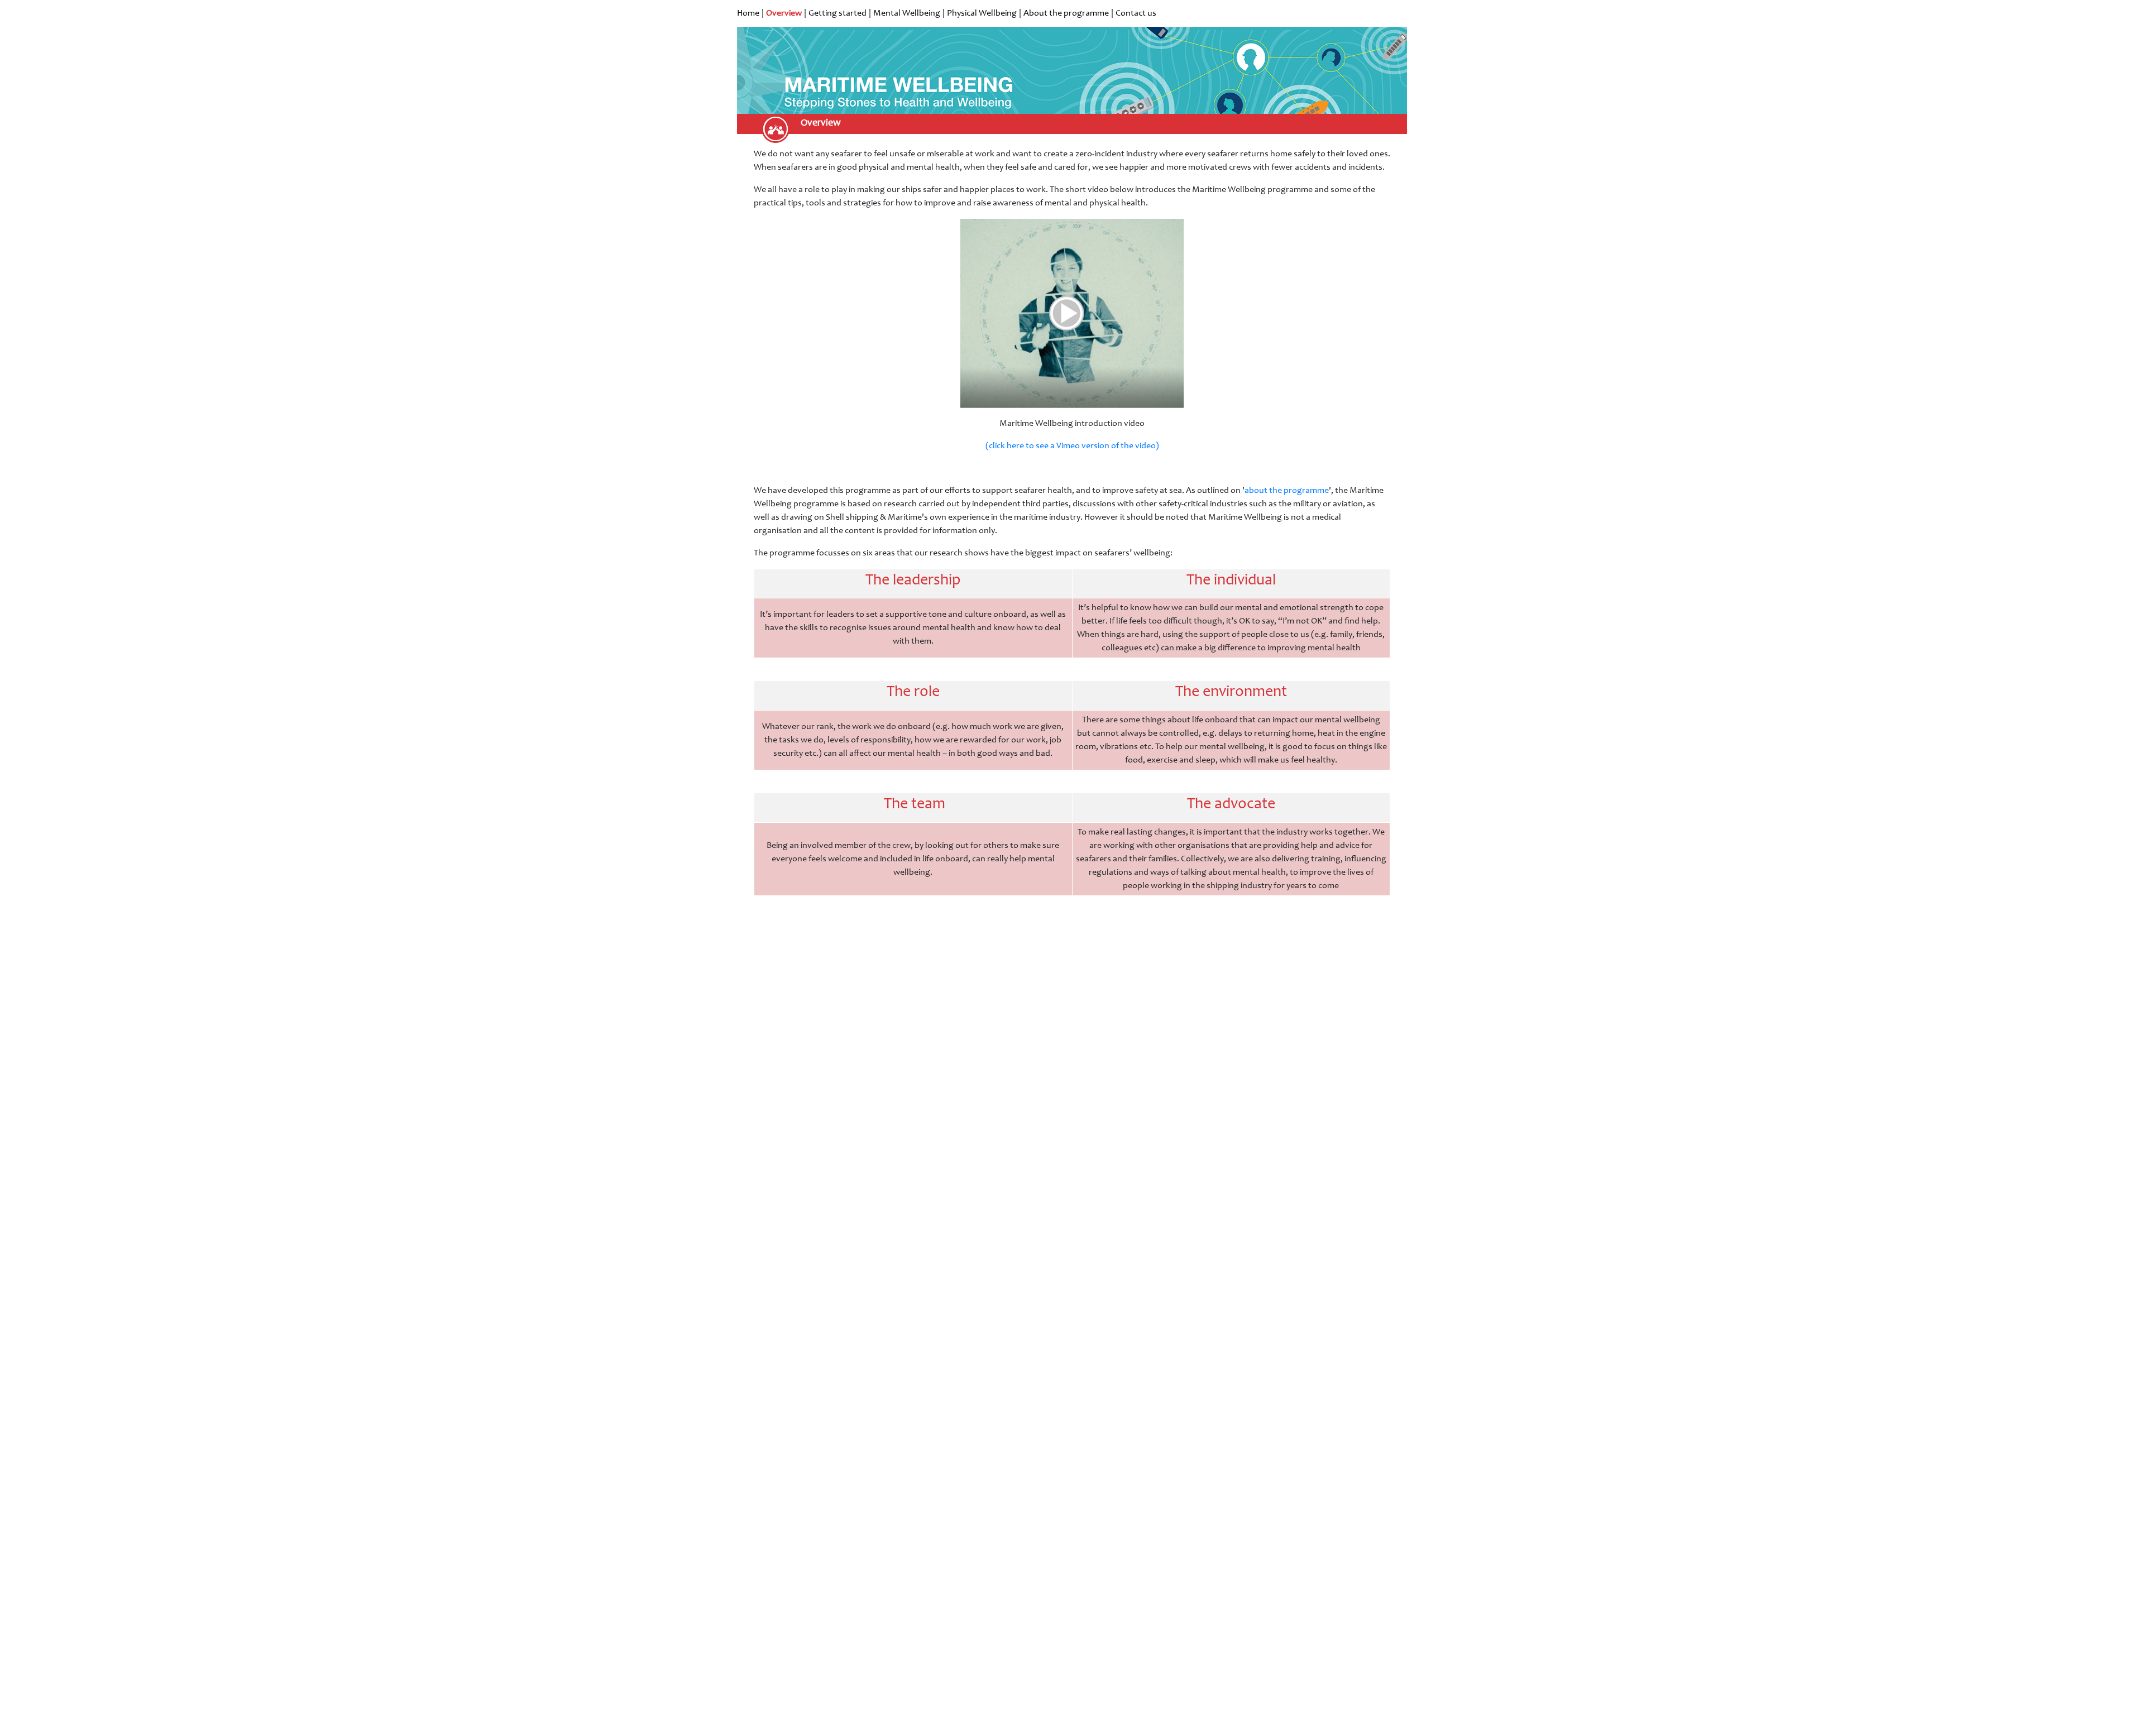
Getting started (837, 13)
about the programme (1287, 491)
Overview (784, 13)
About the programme (1066, 13)
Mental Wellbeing (907, 13)
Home (748, 13)
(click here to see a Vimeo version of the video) (1072, 446)
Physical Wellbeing (982, 13)
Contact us (1136, 13)
